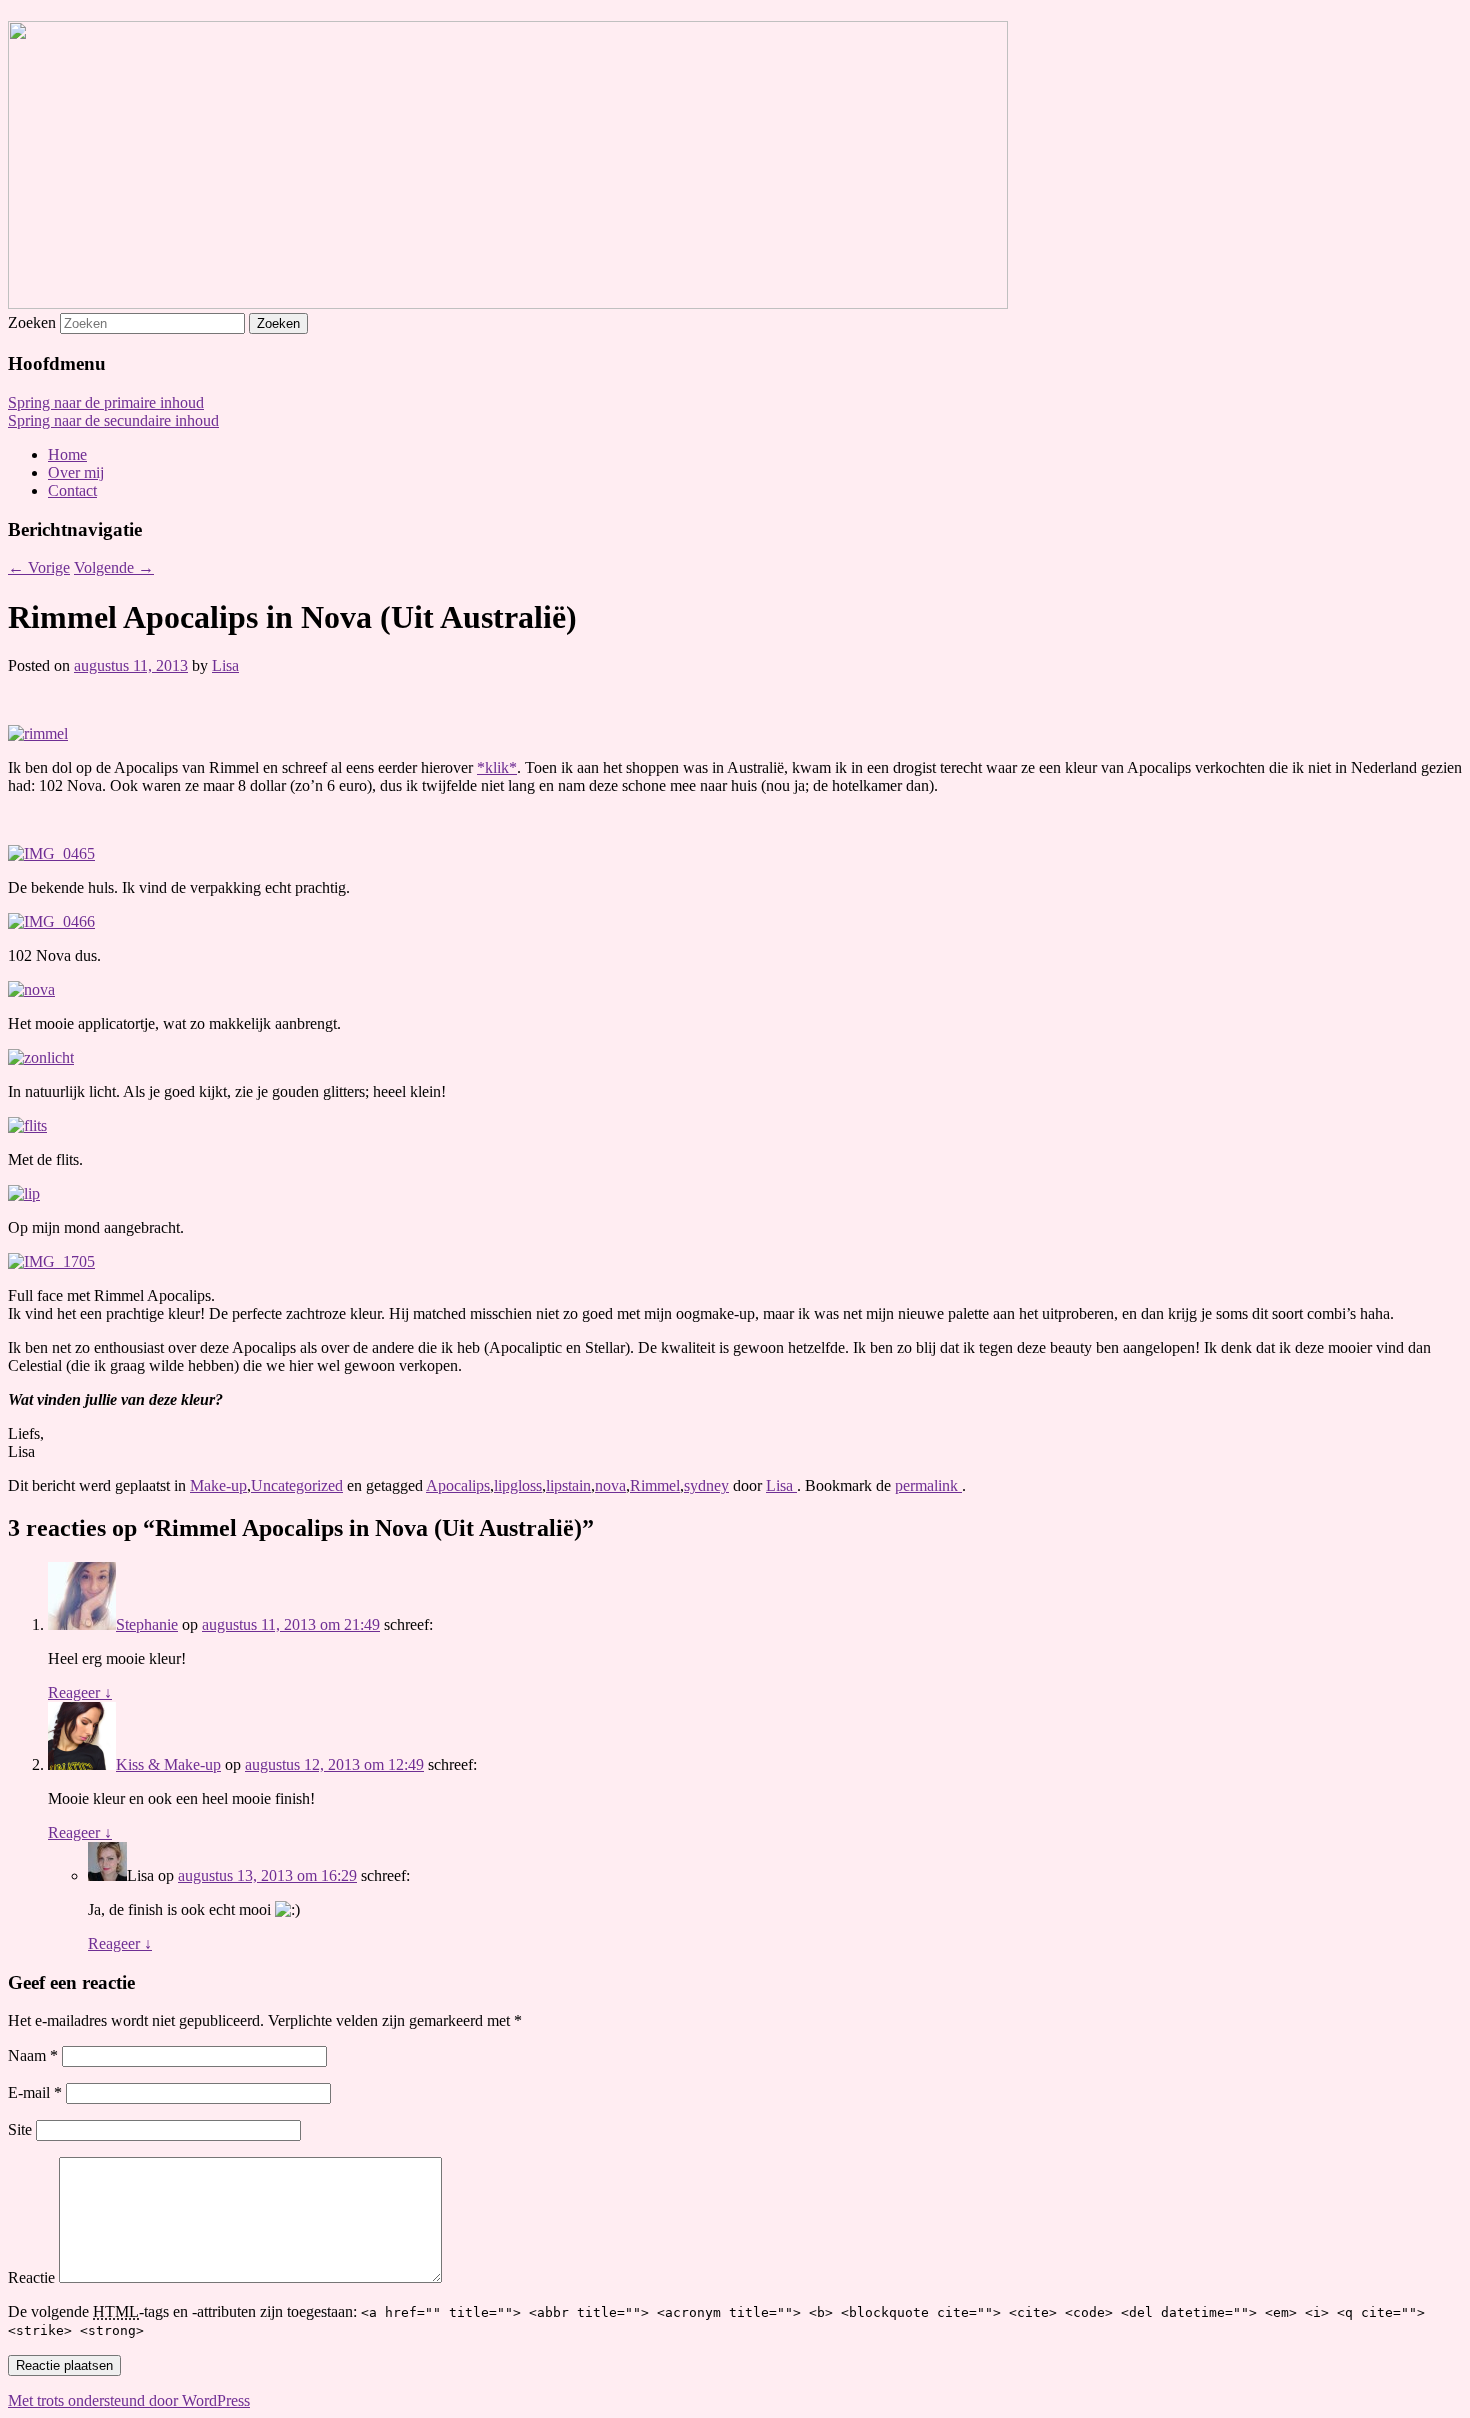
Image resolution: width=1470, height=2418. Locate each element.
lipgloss (518, 1485)
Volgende (114, 567)
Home (67, 454)
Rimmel (655, 1485)
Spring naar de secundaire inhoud (113, 420)
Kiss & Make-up (168, 1764)
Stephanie (147, 1624)
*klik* (497, 767)
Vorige (39, 567)
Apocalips (458, 1485)
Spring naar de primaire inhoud (106, 402)
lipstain (568, 1485)
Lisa (225, 665)
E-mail (35, 2092)
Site (20, 2129)
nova (610, 1485)
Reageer (80, 1692)
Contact (72, 490)
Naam (33, 2055)
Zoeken (32, 322)
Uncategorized (297, 1485)
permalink (928, 1485)
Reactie (31, 2277)
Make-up (218, 1485)
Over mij (76, 472)
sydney (706, 1485)
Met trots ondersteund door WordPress (129, 2400)
